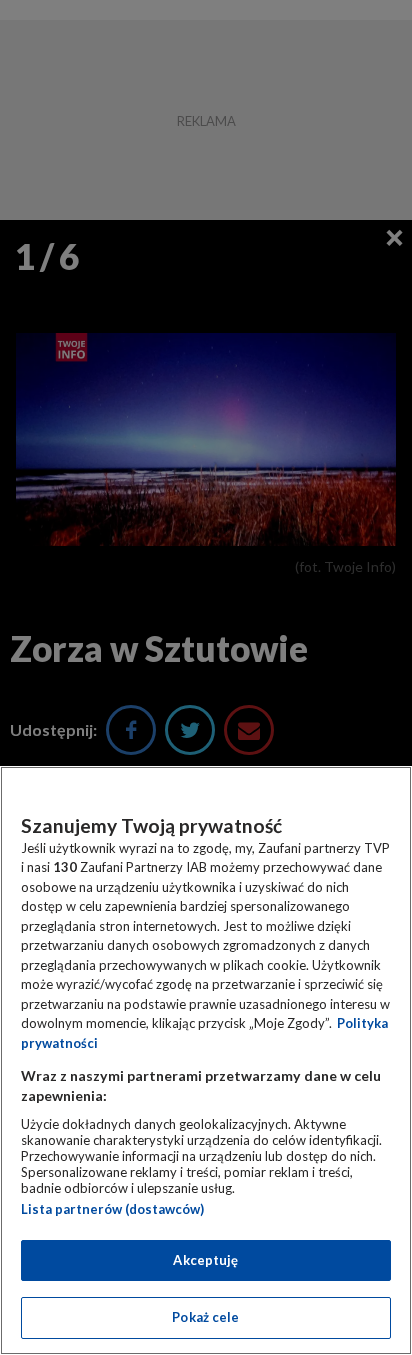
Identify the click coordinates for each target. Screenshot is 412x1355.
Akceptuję (205, 1260)
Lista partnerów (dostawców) (112, 1209)
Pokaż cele (205, 1317)
